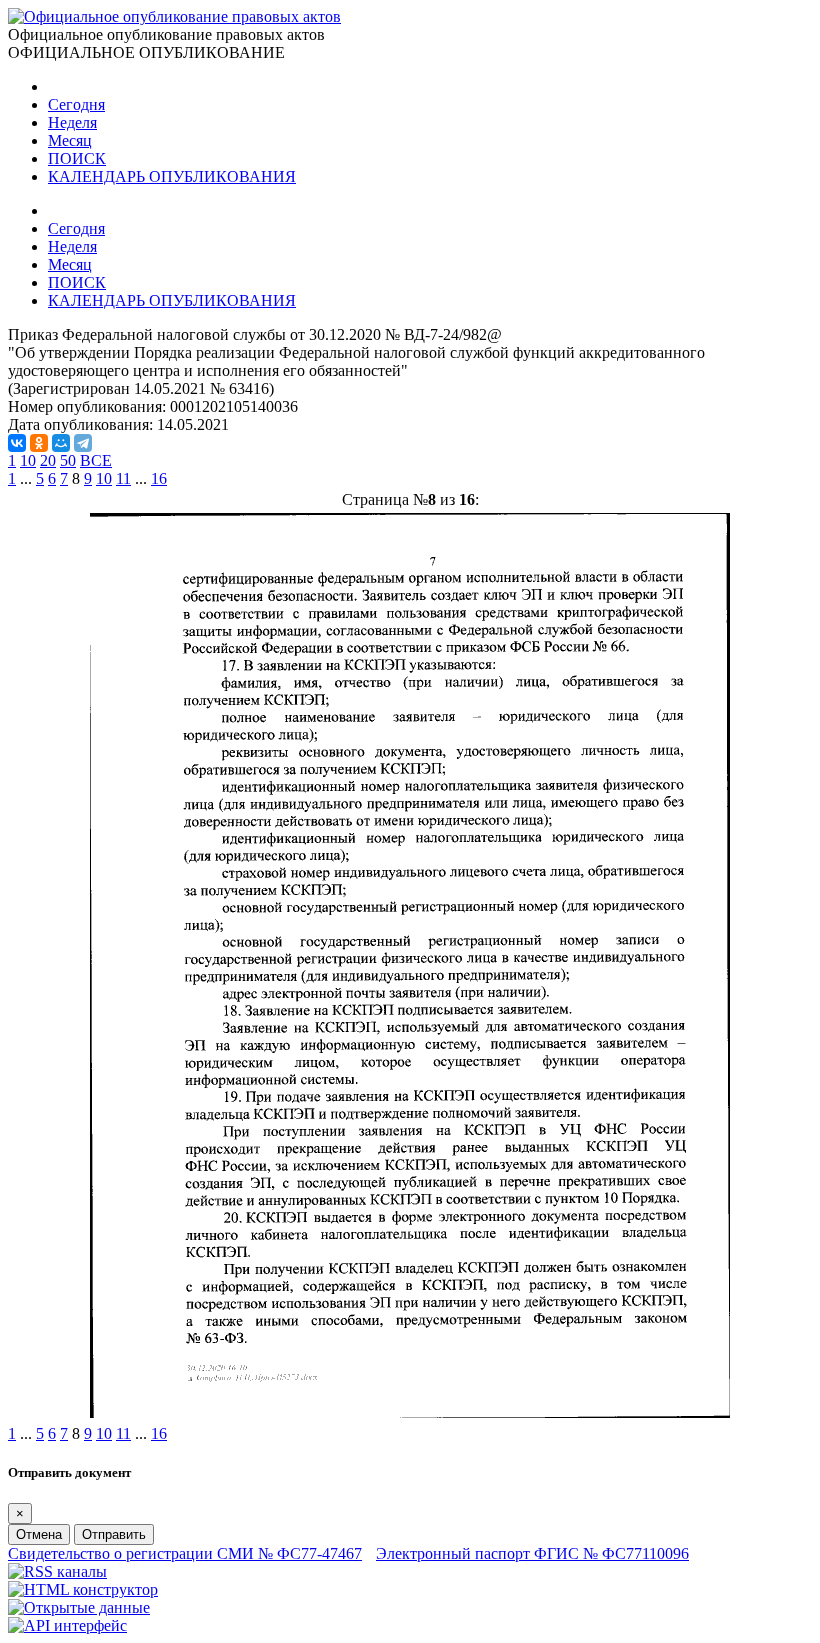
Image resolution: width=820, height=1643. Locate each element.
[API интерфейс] (67, 1625)
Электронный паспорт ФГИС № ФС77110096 (532, 1553)
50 (68, 460)
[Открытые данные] (79, 1607)
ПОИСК (77, 158)
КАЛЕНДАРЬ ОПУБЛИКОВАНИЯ (172, 176)
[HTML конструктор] (83, 1589)
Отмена (39, 1534)
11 (123, 478)
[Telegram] (83, 443)
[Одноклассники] (39, 443)
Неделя (72, 122)
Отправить (114, 1534)
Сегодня (76, 104)
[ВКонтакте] (17, 443)
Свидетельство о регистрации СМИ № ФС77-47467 (185, 1553)
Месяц (70, 140)
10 (28, 460)
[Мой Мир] (61, 443)
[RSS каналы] (57, 1571)
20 (48, 460)
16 (159, 478)
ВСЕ (96, 460)
